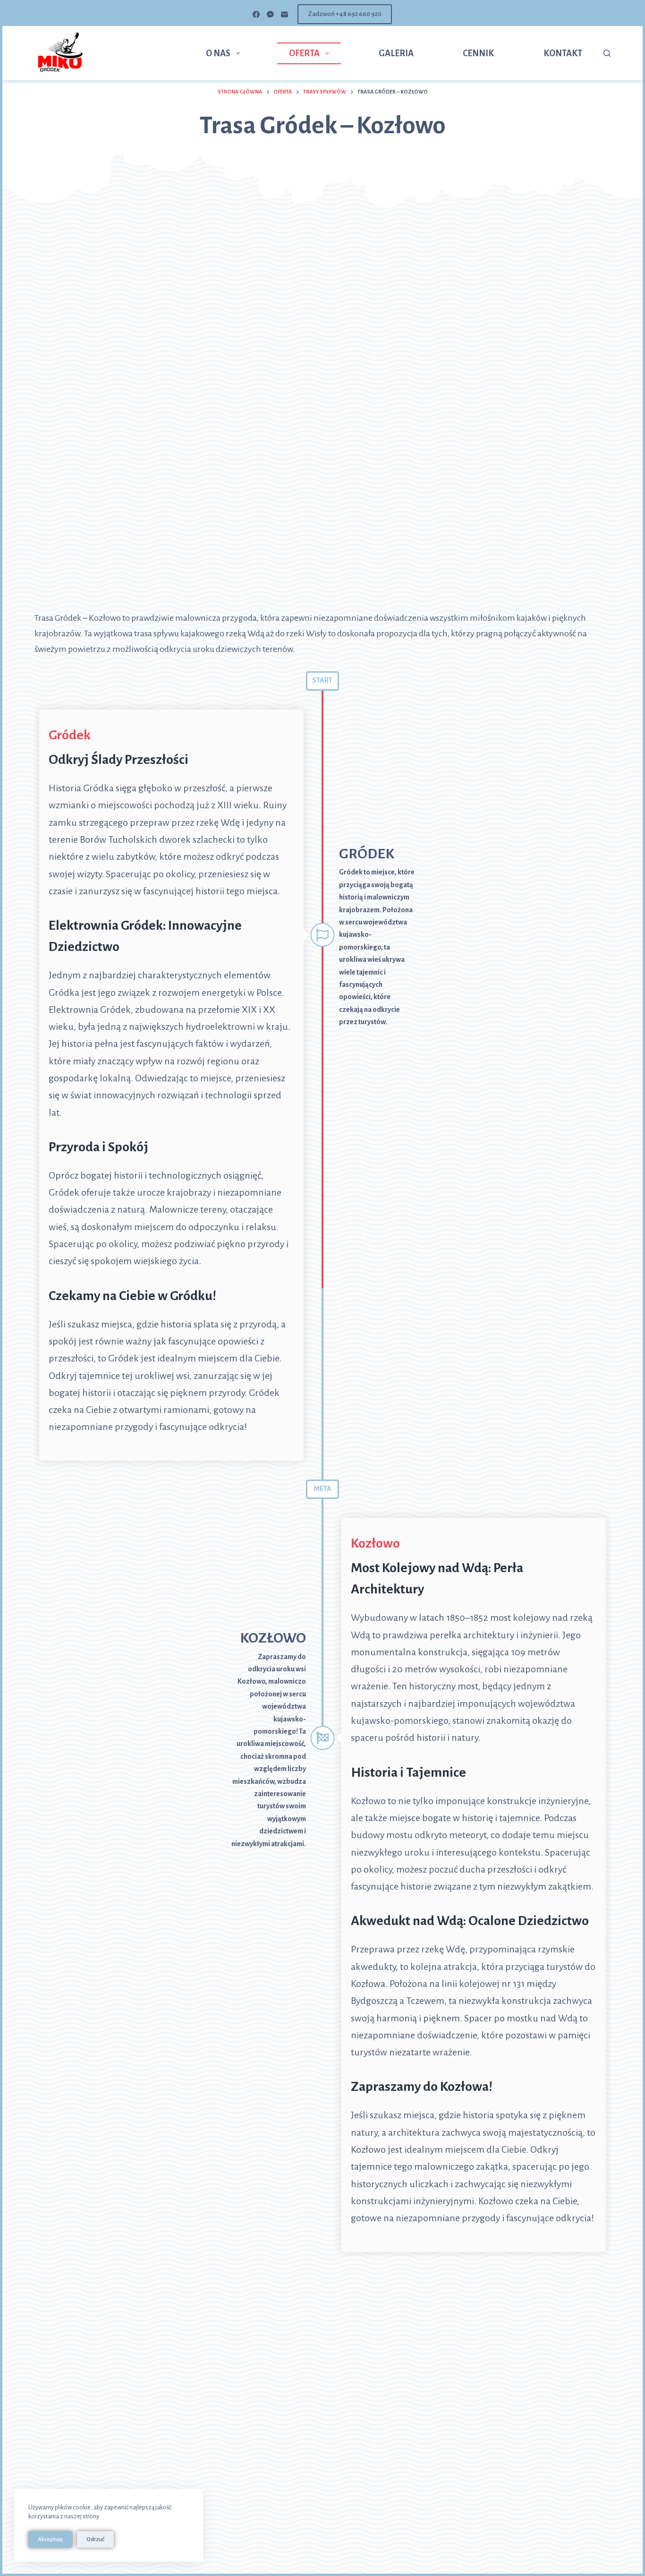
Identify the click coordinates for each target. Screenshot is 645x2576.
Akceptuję (50, 2539)
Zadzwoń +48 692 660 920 (345, 14)
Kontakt (563, 53)
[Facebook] (256, 14)
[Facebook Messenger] (270, 14)
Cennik (478, 53)
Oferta (304, 53)
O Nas (218, 53)
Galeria (396, 53)
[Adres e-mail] (284, 14)
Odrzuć (95, 2539)
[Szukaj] (607, 53)
